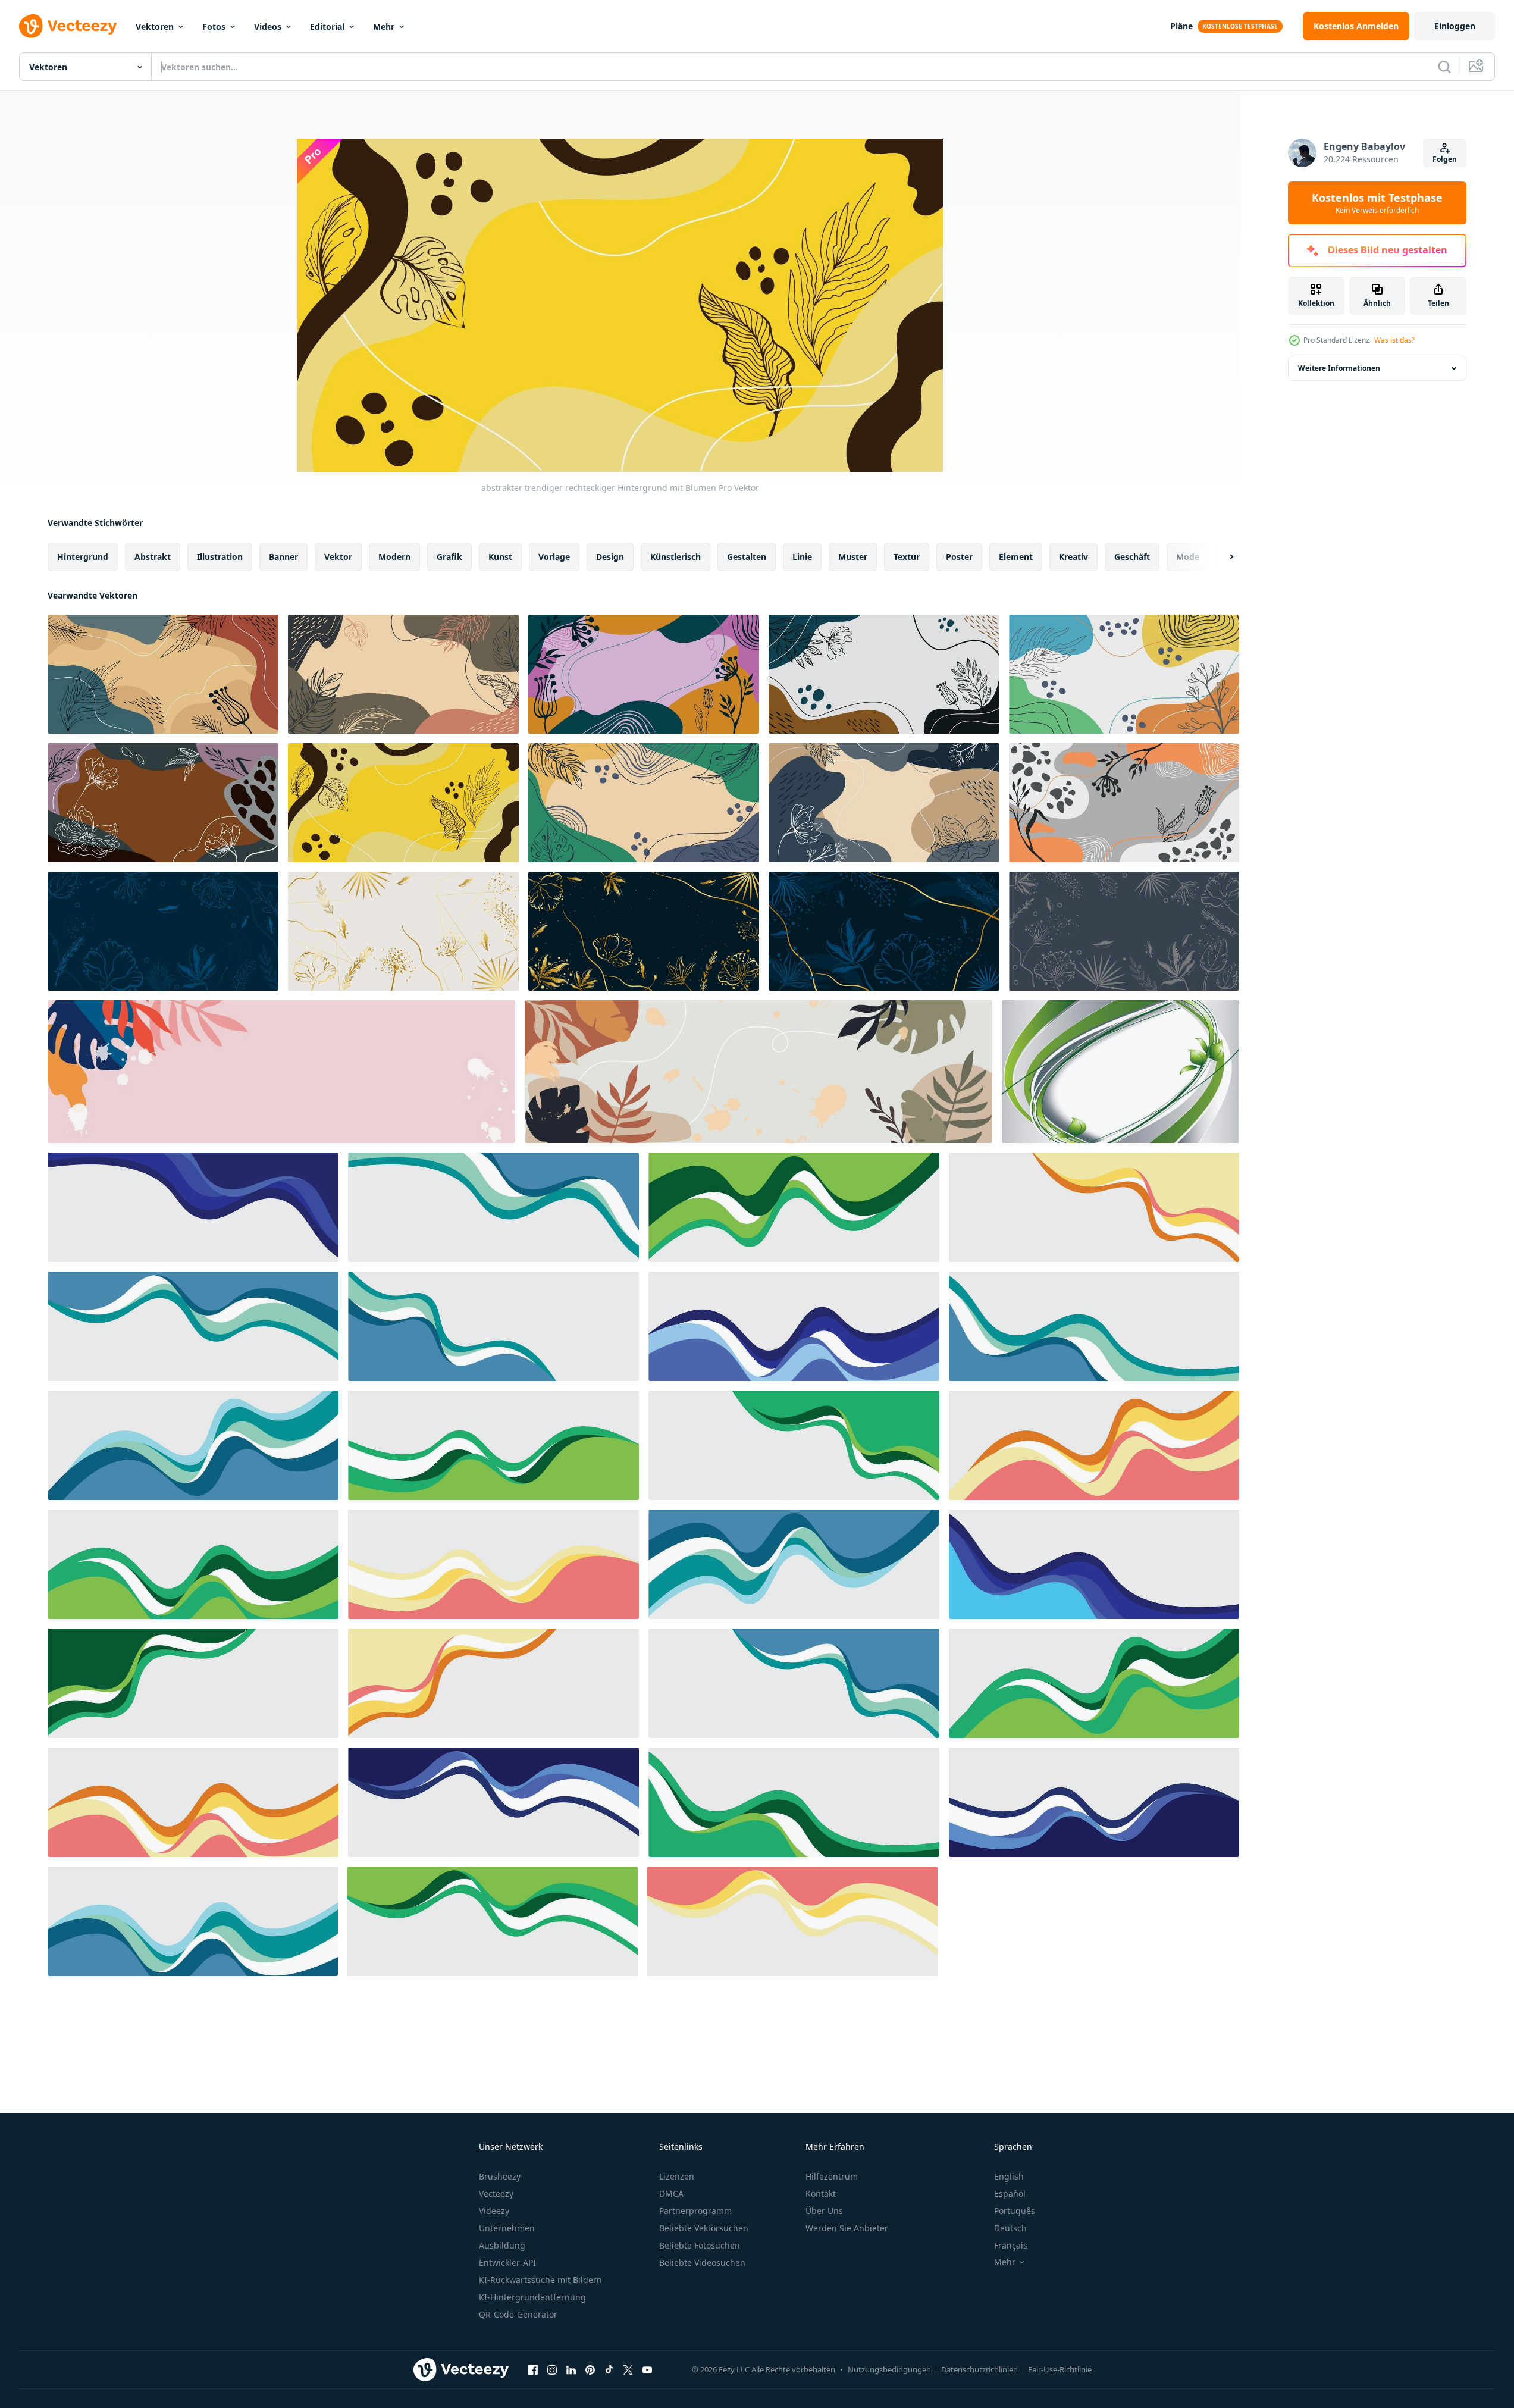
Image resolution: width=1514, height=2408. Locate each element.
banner (283, 557)
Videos (268, 26)
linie (802, 557)
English (1009, 2176)
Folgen (1445, 159)
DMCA (671, 2193)
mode (1188, 557)
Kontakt (821, 2193)
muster (853, 557)
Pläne (1181, 26)
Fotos (214, 26)
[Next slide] (1221, 557)
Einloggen (1455, 26)
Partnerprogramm (695, 2211)
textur (907, 557)
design (610, 557)
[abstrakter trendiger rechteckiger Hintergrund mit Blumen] (163, 674)
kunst (500, 557)
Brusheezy (500, 2176)
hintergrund (83, 557)
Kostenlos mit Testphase (1377, 203)
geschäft (1132, 557)
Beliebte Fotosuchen (700, 2245)
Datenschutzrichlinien (979, 2369)
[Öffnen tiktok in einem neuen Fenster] (609, 2369)
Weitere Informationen (1339, 368)
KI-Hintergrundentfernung (532, 2297)
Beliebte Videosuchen (702, 2263)
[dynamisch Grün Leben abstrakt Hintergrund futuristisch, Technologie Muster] (1120, 1072)
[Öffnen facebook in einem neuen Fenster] (533, 2369)
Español (1010, 2193)
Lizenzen (677, 2176)
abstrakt (153, 557)
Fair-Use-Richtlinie (1060, 2369)
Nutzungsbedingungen (889, 2369)
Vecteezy (496, 2193)
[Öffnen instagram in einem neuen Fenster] (552, 2369)
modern (394, 557)
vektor (338, 557)
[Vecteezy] (68, 26)
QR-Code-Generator (518, 2314)
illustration (220, 557)
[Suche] (1444, 67)
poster (959, 557)
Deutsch (1010, 2228)
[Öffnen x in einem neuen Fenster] (628, 2369)
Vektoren (155, 26)
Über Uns (824, 2211)
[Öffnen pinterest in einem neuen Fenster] (590, 2369)
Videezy (494, 2211)
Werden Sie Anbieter (847, 2228)
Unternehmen (507, 2228)
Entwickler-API (507, 2263)
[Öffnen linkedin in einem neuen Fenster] (571, 2369)
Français (1011, 2245)
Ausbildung (502, 2245)
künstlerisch (675, 557)
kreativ (1073, 557)
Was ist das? (1394, 340)
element (1016, 557)
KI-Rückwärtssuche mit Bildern (540, 2280)
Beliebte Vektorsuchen (704, 2228)
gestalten (747, 557)
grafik (449, 557)
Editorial (327, 26)
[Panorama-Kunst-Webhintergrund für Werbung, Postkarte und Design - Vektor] (281, 1072)
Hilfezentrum (832, 2176)
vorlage (554, 557)
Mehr (384, 26)
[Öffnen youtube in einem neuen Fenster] (647, 2369)
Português (1015, 2211)
